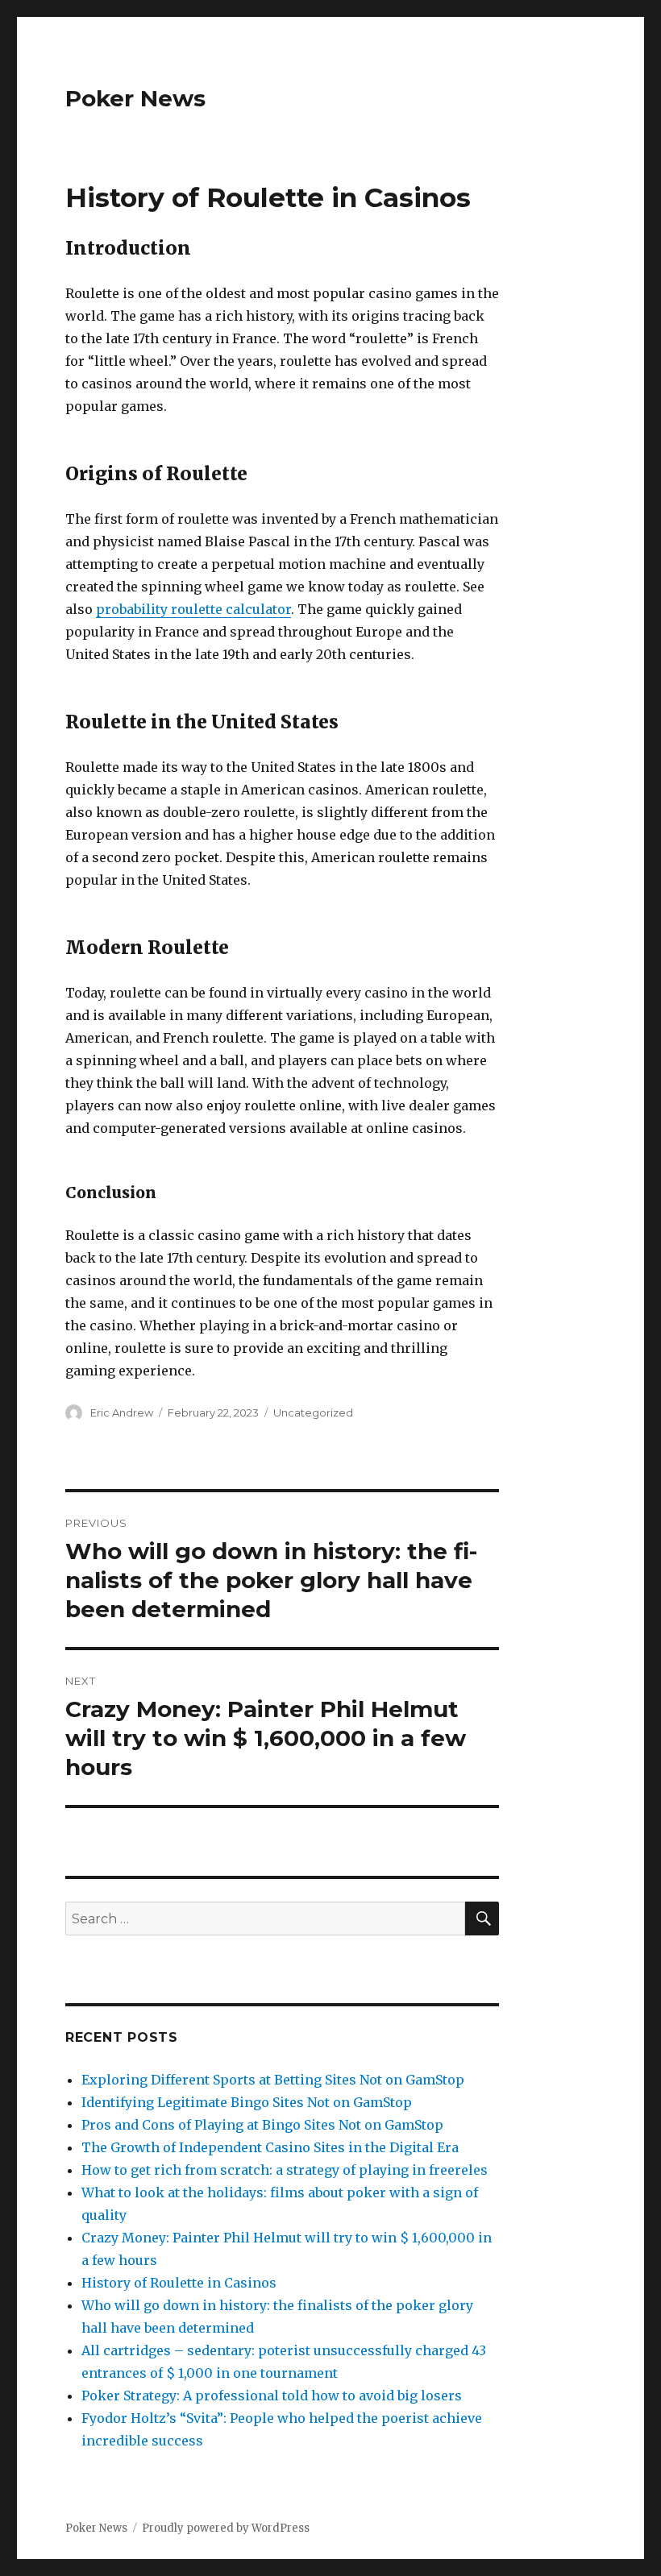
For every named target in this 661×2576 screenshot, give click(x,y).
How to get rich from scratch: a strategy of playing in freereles (285, 2170)
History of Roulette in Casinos (179, 2283)
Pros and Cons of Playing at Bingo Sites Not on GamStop (262, 2125)
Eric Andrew (122, 1412)
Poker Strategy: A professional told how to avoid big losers (272, 2396)
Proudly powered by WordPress (226, 2528)
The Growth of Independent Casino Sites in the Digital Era (270, 2147)
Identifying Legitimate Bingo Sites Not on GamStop (247, 2102)
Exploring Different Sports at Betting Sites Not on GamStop (273, 2080)
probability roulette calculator (193, 609)
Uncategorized (313, 1412)
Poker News (135, 98)
